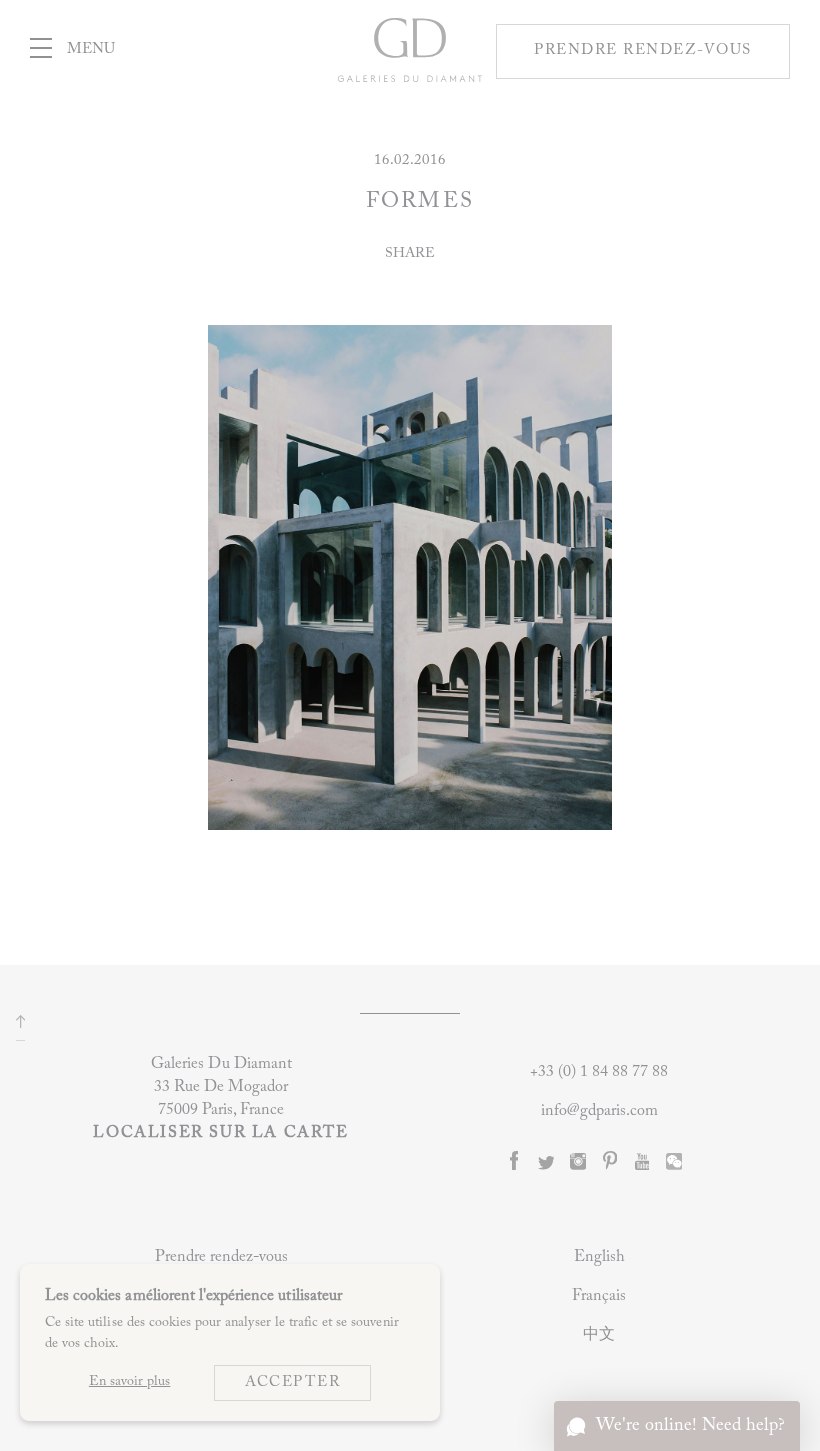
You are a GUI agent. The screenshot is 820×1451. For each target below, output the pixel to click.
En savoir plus (130, 1382)
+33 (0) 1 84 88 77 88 (599, 1072)
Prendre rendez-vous (221, 1257)
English (599, 1257)
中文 (599, 1335)
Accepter (292, 1382)
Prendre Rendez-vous (643, 50)
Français (599, 1296)
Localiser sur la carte (220, 1133)
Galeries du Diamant (410, 71)
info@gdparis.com (599, 1111)
